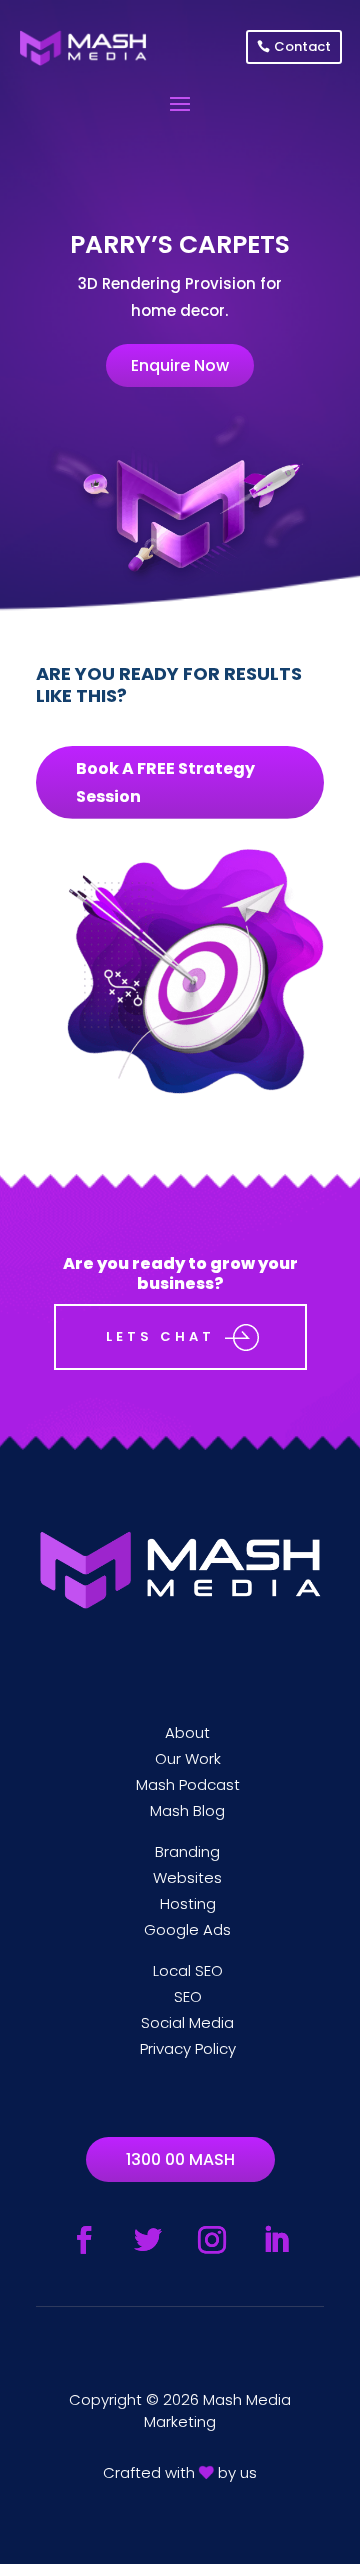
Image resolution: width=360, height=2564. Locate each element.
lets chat (160, 1336)
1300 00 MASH (180, 2159)
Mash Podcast (188, 1784)
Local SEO (188, 1970)
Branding (187, 1851)
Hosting (188, 1903)
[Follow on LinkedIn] (276, 2240)
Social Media (187, 2022)
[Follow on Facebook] (84, 2240)
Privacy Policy (188, 2048)
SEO (188, 1996)
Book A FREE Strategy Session (165, 782)
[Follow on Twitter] (148, 2240)
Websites (187, 1877)
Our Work (188, 1758)
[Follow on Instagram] (212, 2240)
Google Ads (187, 1929)
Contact (302, 46)
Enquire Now (180, 365)
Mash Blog (187, 1810)
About (187, 1732)
